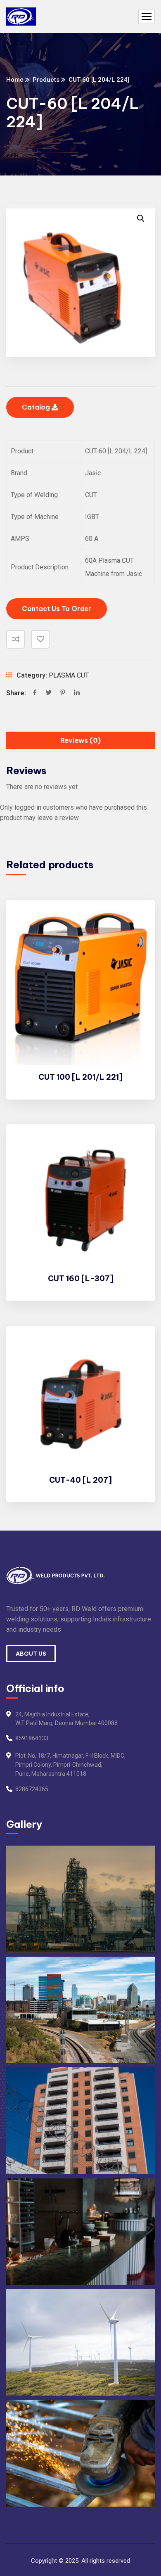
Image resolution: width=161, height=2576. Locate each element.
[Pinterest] (63, 693)
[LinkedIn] (77, 693)
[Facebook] (35, 693)
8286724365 (32, 1789)
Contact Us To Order (57, 609)
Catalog (37, 407)
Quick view (135, 960)
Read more (135, 922)
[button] (141, 218)
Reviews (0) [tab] (80, 740)
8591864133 (32, 1738)
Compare (15, 639)
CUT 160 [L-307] (81, 1279)
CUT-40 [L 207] (80, 1480)
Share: (16, 693)
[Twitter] (49, 693)
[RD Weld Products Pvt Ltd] (21, 17)
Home (15, 80)
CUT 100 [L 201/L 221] (80, 1077)
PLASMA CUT (69, 675)
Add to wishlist (40, 639)
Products (46, 80)
